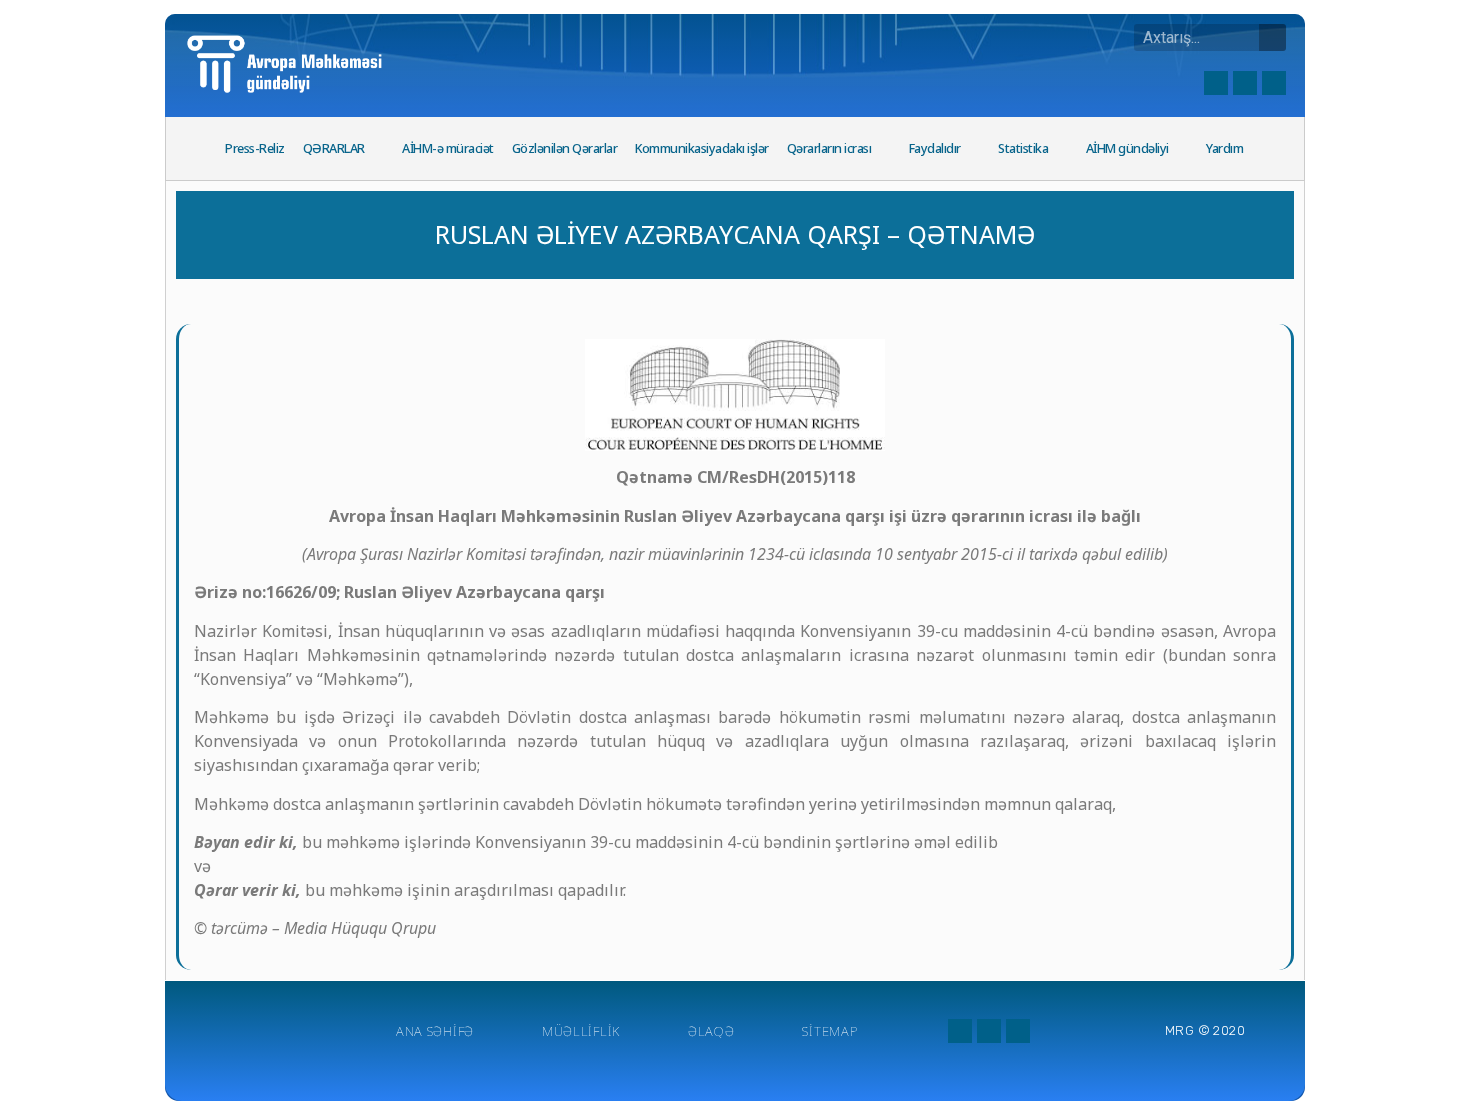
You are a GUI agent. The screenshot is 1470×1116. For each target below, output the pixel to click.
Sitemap (829, 1031)
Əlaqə (711, 1031)
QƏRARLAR (334, 148)
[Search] (1272, 37)
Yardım (1224, 148)
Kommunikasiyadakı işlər (702, 148)
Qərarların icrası (829, 148)
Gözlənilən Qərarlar (565, 148)
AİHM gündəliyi (1127, 148)
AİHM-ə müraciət (448, 148)
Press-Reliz (255, 148)
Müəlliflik (581, 1031)
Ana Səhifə (435, 1031)
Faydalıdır (935, 148)
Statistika (1023, 148)
